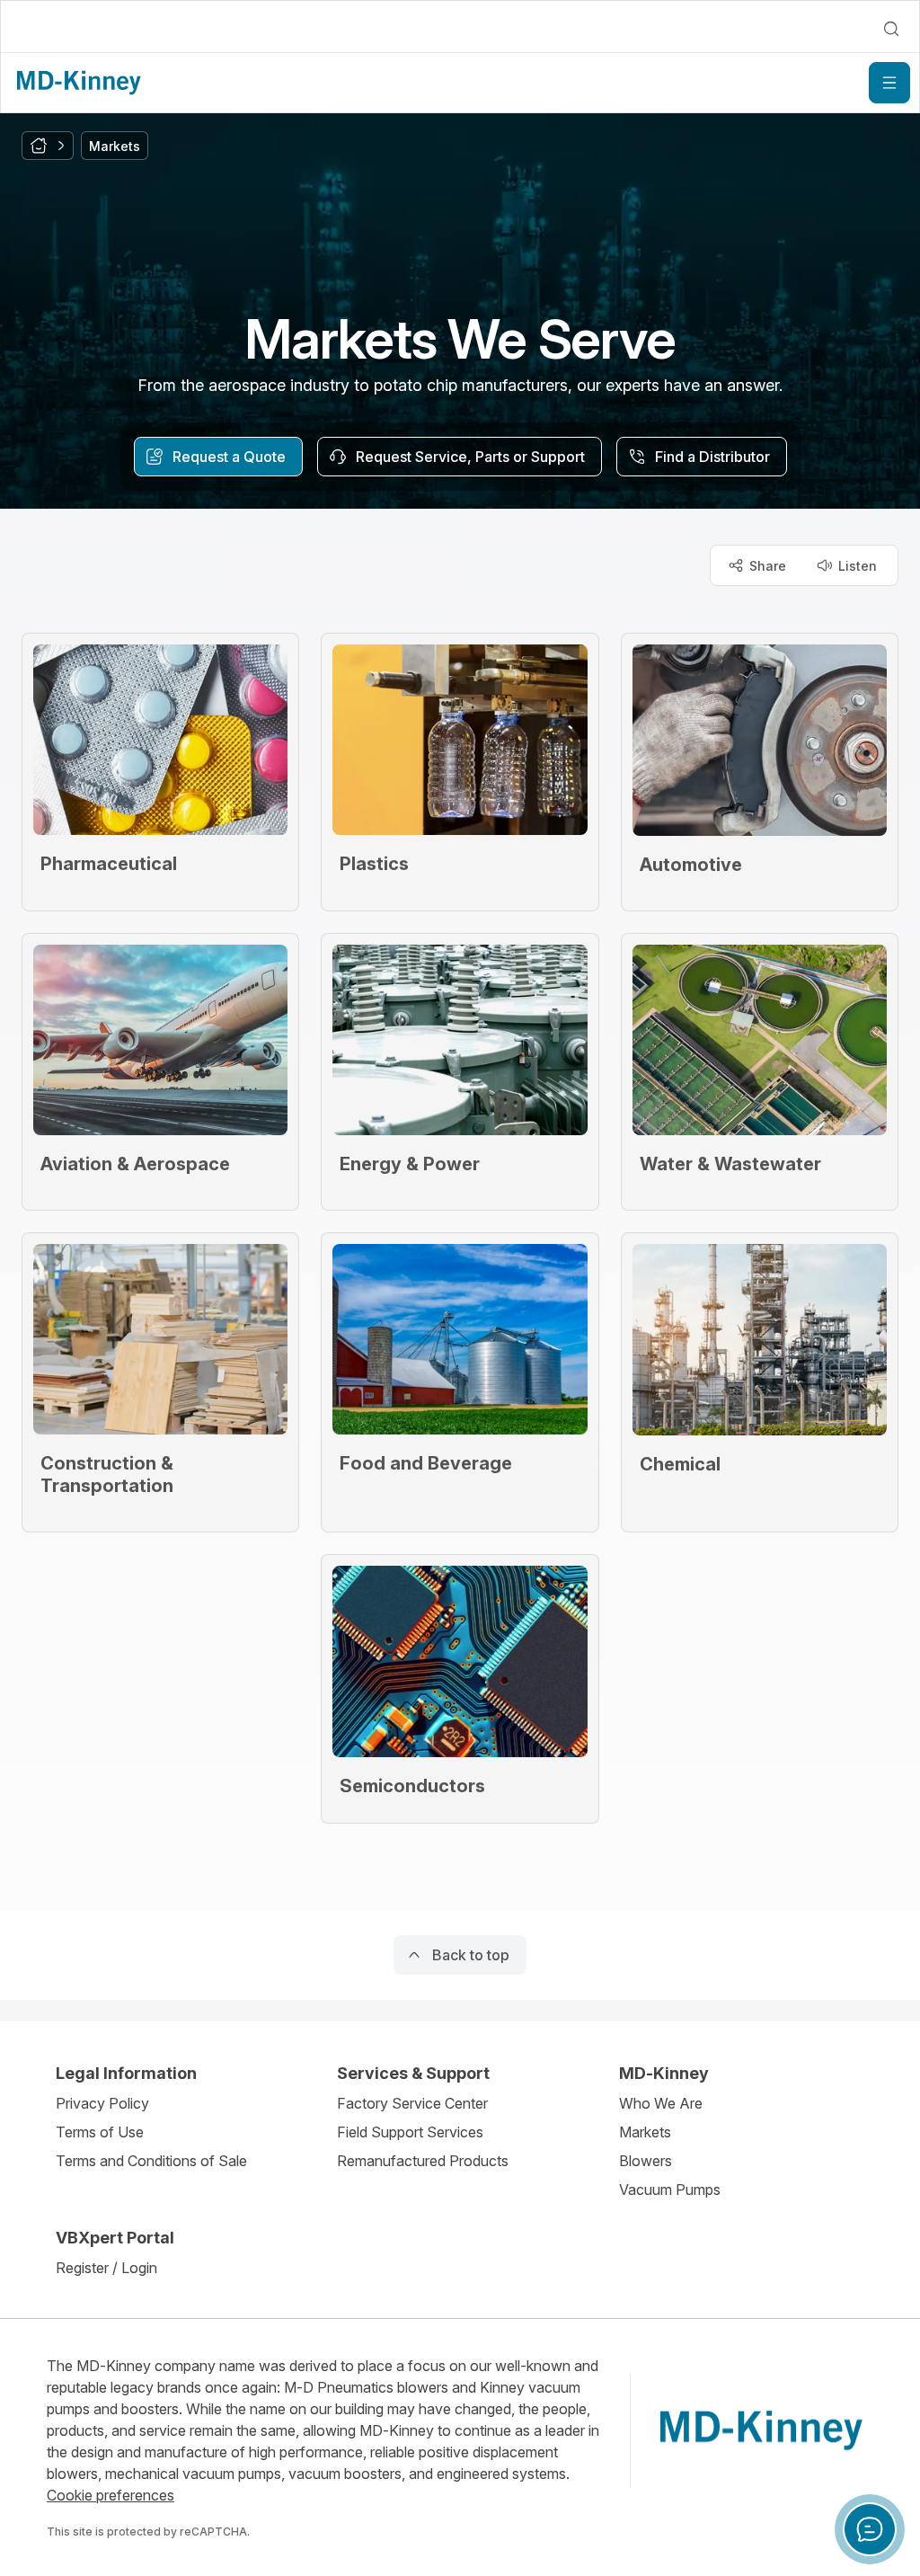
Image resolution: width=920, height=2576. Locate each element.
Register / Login (106, 2268)
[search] (891, 29)
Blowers (646, 2161)
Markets (645, 2132)
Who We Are (661, 2103)
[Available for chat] (870, 2529)
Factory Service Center (412, 2103)
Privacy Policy (102, 2103)
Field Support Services (410, 2132)
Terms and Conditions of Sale (151, 2161)
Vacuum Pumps (670, 2190)
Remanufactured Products (423, 2161)
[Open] (889, 83)
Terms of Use (100, 2132)
